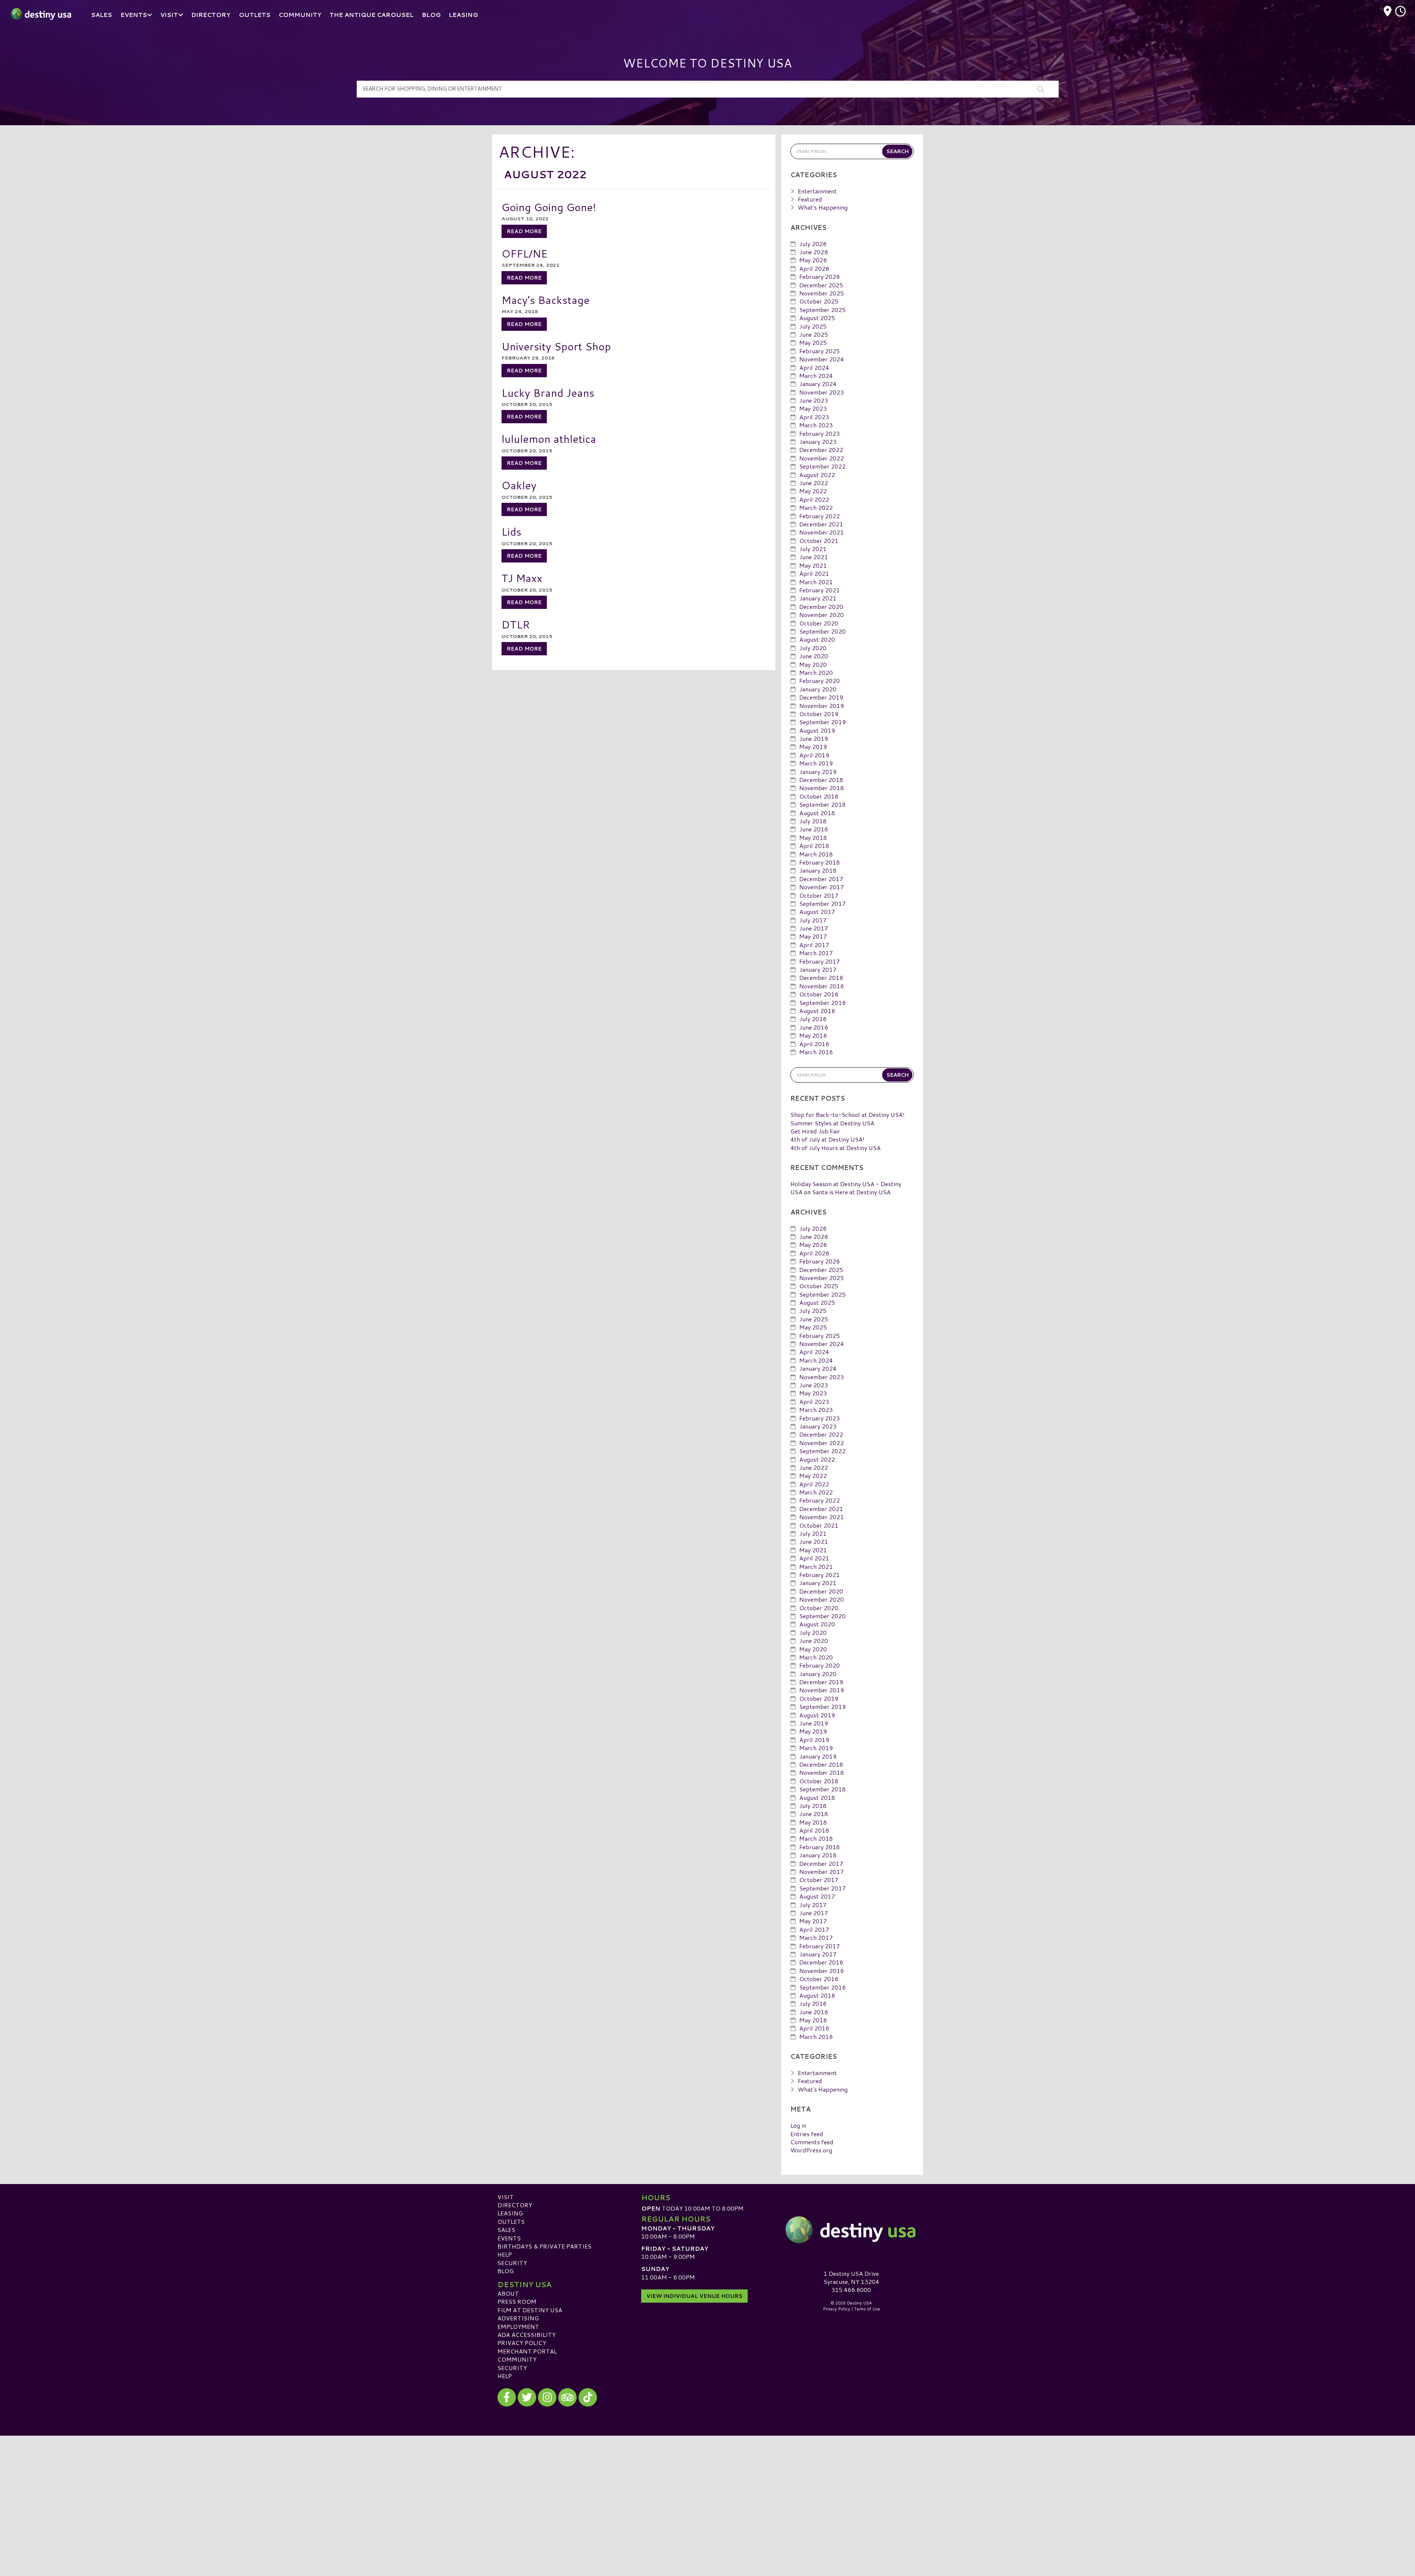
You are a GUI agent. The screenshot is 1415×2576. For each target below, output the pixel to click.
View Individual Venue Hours (694, 2296)
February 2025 (820, 351)
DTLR (516, 624)
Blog (506, 2271)
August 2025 (817, 318)
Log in (798, 2125)
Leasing (510, 2213)
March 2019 (816, 763)
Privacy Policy (522, 2343)
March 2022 (816, 507)
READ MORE (524, 231)
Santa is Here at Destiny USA (851, 1192)
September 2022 (822, 466)
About (508, 2293)
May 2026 (813, 260)
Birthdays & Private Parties (544, 2246)
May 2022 (813, 491)
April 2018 (814, 846)
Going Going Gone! (549, 207)
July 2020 (813, 648)
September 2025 (822, 310)
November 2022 (822, 458)
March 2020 (816, 672)
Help (505, 2254)
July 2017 (813, 920)
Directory (515, 2205)
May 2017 (813, 936)
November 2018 (822, 788)
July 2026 (813, 244)
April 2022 (814, 499)
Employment (518, 2326)
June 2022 (814, 483)
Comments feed (812, 2142)
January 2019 (818, 772)
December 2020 (821, 607)
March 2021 (816, 582)
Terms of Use (867, 2309)
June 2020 (814, 656)
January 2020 (818, 689)
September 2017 (822, 903)
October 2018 (819, 796)
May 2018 (813, 837)
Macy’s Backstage (546, 300)
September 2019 (822, 722)
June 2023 (814, 400)
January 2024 (818, 384)
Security (512, 2263)
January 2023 (818, 441)
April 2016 (814, 1044)
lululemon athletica (549, 439)
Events (509, 2238)
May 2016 (813, 1035)
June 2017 (814, 928)
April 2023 (814, 417)
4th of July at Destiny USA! (827, 1139)
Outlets (511, 2221)
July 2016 (813, 1019)
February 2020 (820, 681)
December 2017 (821, 879)
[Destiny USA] (851, 2230)
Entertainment (817, 191)
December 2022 (821, 450)
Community (517, 2359)
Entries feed (807, 2134)
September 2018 (822, 804)
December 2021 (821, 524)
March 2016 (816, 1052)
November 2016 (822, 986)
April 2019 (814, 755)
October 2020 (819, 623)
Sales (506, 2230)
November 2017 (822, 887)
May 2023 (813, 408)
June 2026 (814, 252)
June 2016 (814, 1027)
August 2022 (817, 475)
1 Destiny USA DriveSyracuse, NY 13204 (851, 2277)
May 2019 (813, 746)
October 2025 (819, 301)
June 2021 (814, 557)
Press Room (517, 2301)
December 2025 (821, 285)
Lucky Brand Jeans (548, 392)
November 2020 (822, 615)
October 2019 (819, 714)
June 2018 (814, 829)
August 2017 (817, 912)
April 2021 (814, 573)
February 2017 (820, 961)
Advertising (518, 2318)
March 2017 (816, 953)
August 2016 (817, 1011)
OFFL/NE (525, 253)
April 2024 (814, 367)
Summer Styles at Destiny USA (832, 1123)
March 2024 (816, 376)
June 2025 (814, 334)
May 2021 (813, 565)
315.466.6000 (851, 2290)
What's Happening (823, 207)
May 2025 (813, 342)
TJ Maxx (522, 578)
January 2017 (818, 969)
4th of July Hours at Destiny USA (836, 1148)
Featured (810, 199)
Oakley (519, 485)
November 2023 (822, 392)
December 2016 (821, 977)
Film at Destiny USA (530, 2310)
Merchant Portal (527, 2351)
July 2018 (813, 821)
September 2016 (822, 1003)
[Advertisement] (707, 2487)
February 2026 (820, 276)
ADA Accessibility (527, 2335)
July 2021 (813, 549)
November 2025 (822, 293)
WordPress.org (811, 2150)
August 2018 (817, 813)
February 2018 (820, 862)
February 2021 (820, 590)
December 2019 (821, 697)
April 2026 (814, 268)
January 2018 (818, 870)
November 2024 (822, 359)
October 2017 (819, 895)
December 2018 (821, 780)
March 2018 (816, 854)
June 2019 (814, 738)
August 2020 (817, 639)
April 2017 (814, 945)
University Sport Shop (556, 346)
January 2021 (818, 598)
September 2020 (822, 631)
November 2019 (822, 706)
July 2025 (813, 326)
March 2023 (816, 425)
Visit (506, 2197)
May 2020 (813, 664)
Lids (511, 531)
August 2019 (817, 730)
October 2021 (819, 541)
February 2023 (820, 433)
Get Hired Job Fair (815, 1131)
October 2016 (819, 994)
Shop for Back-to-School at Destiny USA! (848, 1114)
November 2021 (822, 532)
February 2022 (820, 516)
